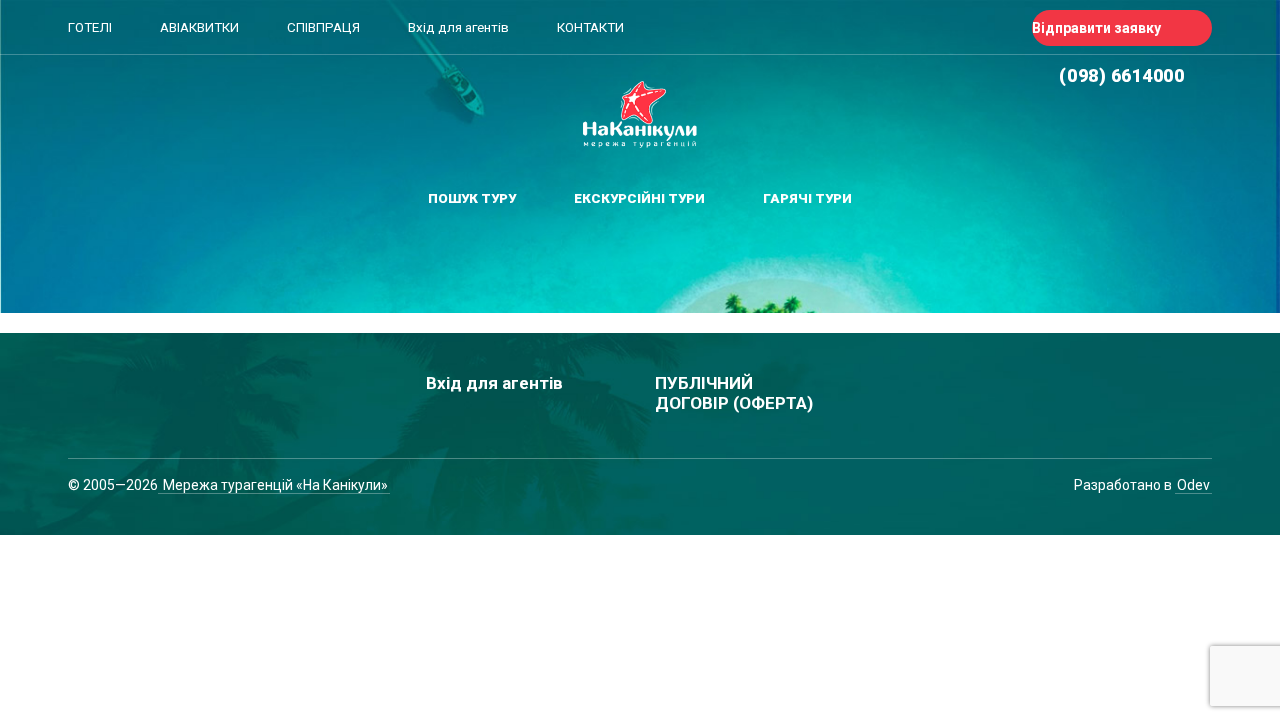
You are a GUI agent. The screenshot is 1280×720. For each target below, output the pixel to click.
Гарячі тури (807, 198)
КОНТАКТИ (590, 27)
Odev (1193, 485)
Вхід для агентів (458, 27)
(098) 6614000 (1121, 75)
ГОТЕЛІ (90, 27)
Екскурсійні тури (639, 198)
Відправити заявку (1096, 28)
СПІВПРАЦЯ (323, 27)
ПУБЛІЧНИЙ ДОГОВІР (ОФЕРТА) (734, 393)
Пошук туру (472, 198)
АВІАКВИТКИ (199, 27)
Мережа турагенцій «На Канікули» (274, 485)
